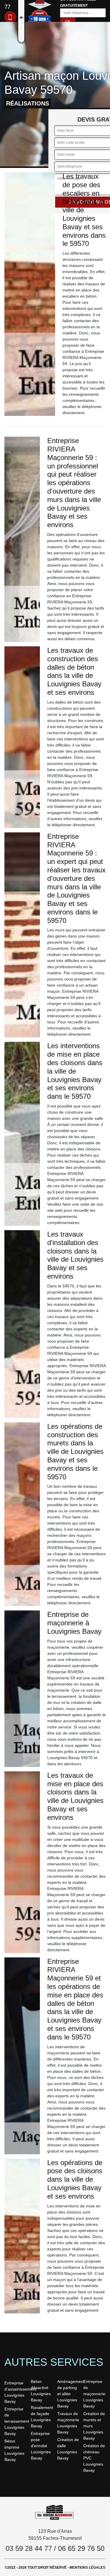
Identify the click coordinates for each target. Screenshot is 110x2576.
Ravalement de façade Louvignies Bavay (42, 2417)
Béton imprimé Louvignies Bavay (14, 2450)
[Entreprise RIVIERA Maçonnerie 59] (55, 2512)
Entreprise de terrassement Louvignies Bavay (16, 2421)
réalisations (28, 103)
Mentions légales (87, 2568)
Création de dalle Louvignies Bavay (68, 2449)
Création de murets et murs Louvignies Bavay (94, 2426)
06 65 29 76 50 (81, 2548)
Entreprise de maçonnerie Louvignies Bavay (94, 2394)
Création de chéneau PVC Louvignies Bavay (94, 2458)
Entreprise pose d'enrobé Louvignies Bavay (41, 2446)
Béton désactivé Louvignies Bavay (41, 2391)
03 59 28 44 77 (29, 2548)
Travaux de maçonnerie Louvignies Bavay (68, 2423)
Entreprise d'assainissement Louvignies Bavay (16, 2392)
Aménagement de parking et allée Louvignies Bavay (68, 2394)
